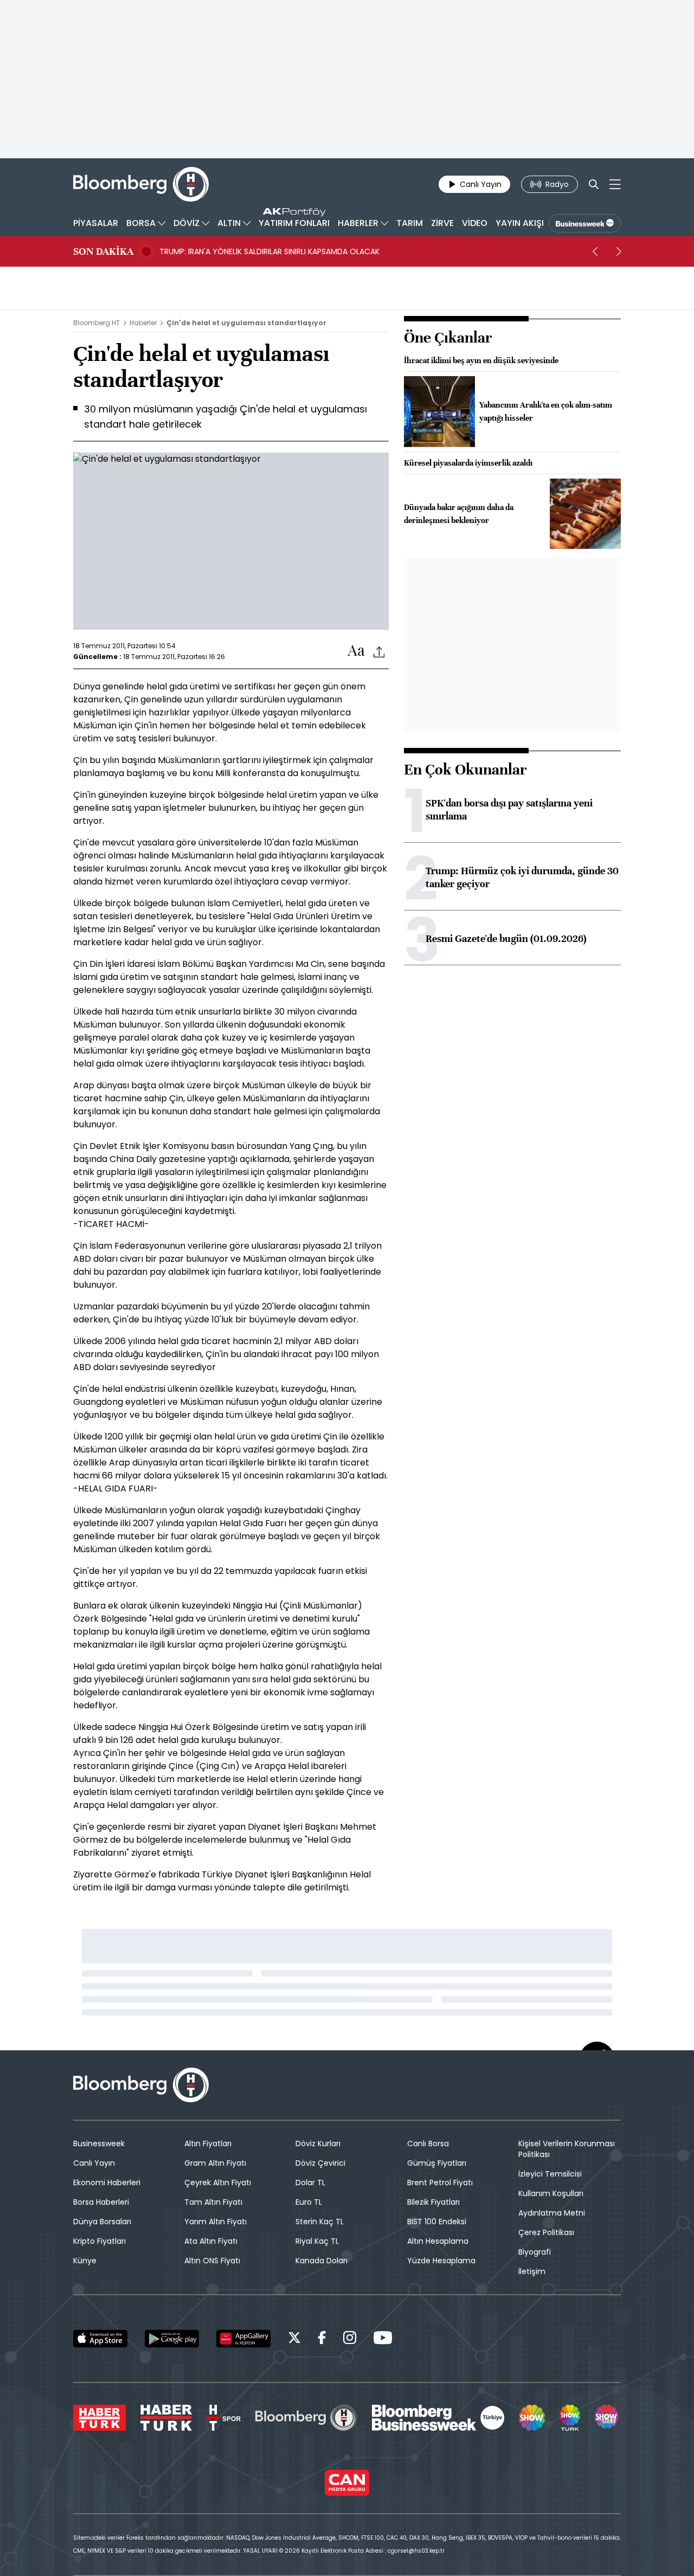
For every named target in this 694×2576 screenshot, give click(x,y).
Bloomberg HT (97, 323)
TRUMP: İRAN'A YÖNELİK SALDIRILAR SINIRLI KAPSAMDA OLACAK (269, 251)
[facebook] (322, 2339)
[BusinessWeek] (585, 223)
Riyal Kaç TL (317, 2241)
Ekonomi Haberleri (107, 2183)
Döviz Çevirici (320, 2163)
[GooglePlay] (172, 2339)
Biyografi (535, 2252)
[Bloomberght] (141, 184)
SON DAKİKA (103, 251)
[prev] (595, 251)
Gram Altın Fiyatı (215, 2163)
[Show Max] (608, 2418)
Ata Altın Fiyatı (211, 2241)
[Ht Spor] (224, 2418)
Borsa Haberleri (101, 2202)
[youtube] (383, 2339)
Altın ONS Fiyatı (212, 2261)
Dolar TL (310, 2183)
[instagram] (350, 2339)
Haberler (143, 323)
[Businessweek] (438, 2418)
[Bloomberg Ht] (306, 2418)
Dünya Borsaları (102, 2222)
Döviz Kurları (318, 2144)
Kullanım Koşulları (551, 2193)
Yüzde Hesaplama (441, 2261)
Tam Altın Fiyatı (213, 2202)
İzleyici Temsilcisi (550, 2174)
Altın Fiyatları (208, 2144)
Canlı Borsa (428, 2144)
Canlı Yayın (94, 2163)
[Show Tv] (532, 2418)
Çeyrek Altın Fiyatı (218, 2183)
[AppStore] (100, 2339)
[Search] (594, 184)
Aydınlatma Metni (552, 2213)
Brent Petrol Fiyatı (440, 2183)
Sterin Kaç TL (320, 2222)
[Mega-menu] (615, 184)
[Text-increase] (356, 651)
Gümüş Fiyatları (437, 2163)
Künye (85, 2261)
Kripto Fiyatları (99, 2241)
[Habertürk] (99, 2418)
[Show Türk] (570, 2418)
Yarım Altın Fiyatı (216, 2222)
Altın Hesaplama (438, 2241)
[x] (294, 2339)
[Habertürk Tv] (166, 2418)
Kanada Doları (322, 2261)
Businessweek (99, 2144)
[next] (619, 251)
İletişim (532, 2271)
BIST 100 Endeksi (437, 2222)
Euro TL (309, 2202)
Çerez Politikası (546, 2232)
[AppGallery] (243, 2339)
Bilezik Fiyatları (433, 2202)
